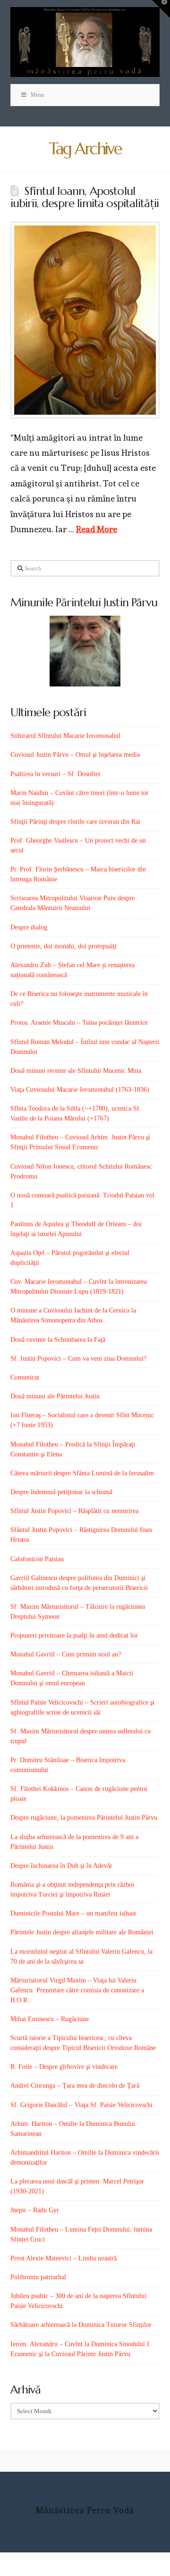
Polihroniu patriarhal (38, 2277)
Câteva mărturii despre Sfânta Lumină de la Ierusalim (82, 1473)
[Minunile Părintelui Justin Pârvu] (85, 651)
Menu (37, 95)
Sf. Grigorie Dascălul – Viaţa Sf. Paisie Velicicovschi (81, 2105)
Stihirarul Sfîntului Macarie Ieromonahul (65, 736)
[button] (161, 9)
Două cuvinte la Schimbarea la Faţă (58, 1340)
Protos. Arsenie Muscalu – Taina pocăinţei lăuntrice (79, 1023)
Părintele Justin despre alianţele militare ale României (82, 1932)
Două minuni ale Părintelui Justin (55, 1396)
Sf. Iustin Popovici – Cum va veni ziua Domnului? (78, 1359)
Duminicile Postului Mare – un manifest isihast (73, 1913)
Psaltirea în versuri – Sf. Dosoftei (55, 774)
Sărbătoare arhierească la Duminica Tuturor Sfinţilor (81, 2325)
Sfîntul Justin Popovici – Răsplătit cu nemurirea (74, 1511)
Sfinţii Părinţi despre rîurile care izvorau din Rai (75, 822)
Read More (97, 529)
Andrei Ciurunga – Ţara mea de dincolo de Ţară (75, 2086)
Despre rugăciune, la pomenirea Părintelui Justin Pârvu (84, 1818)
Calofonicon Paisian (37, 1559)
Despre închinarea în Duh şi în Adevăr (61, 1866)
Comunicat (25, 1377)
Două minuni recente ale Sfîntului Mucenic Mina (76, 1071)
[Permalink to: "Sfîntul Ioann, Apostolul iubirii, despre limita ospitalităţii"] (85, 320)
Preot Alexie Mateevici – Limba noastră (64, 2258)
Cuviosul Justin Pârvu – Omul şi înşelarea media (75, 755)
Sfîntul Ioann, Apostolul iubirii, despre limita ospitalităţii (85, 197)
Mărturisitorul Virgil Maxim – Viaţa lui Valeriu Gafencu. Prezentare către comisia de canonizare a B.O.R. (77, 1990)
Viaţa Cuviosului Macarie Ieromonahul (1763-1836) (80, 1090)
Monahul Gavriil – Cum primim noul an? (66, 1654)
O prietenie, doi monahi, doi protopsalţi (64, 946)
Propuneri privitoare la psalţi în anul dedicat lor (74, 1635)
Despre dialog (29, 927)
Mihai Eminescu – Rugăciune (50, 2019)
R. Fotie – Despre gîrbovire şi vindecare (64, 2067)
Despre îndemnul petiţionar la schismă (61, 1492)
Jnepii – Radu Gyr (35, 2210)
